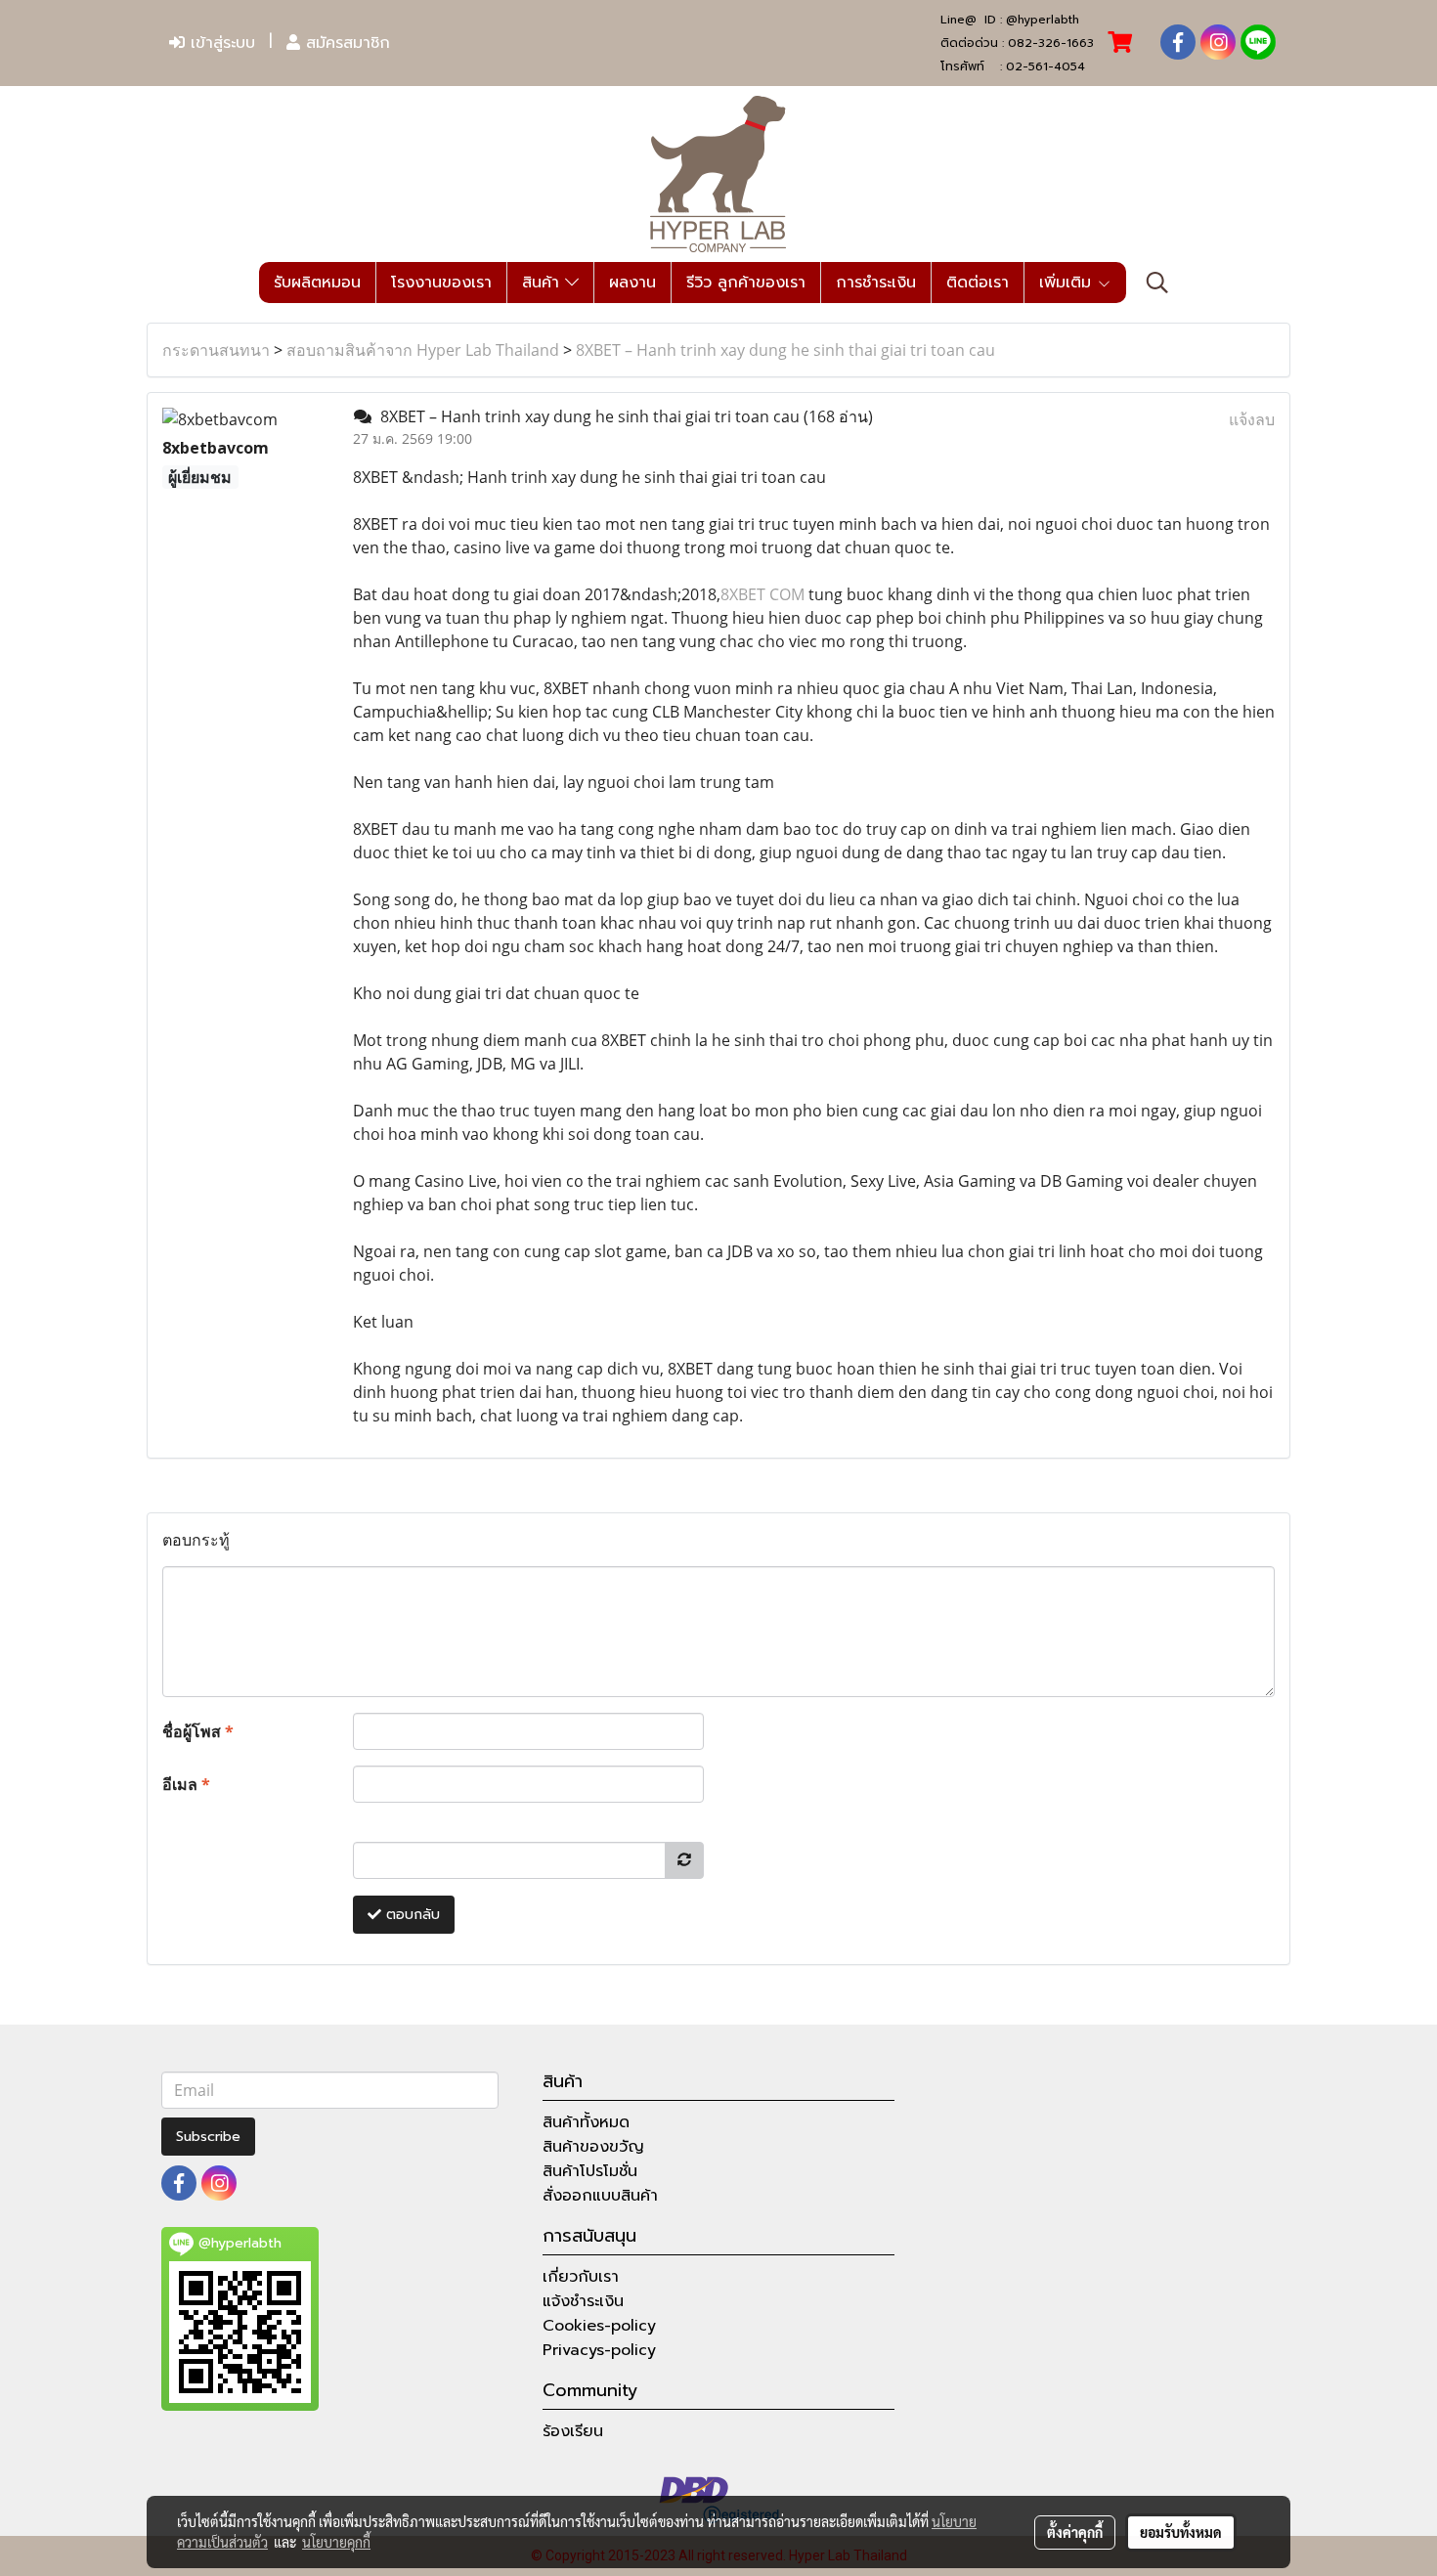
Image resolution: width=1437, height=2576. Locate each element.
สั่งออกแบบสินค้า (600, 2196)
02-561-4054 (1045, 66)
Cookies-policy (599, 2326)
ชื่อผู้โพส (198, 1731)
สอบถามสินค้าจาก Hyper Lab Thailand (423, 350)
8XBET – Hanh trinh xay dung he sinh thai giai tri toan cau (785, 350)
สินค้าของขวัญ (593, 2147)
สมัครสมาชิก (345, 43)
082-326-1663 (1051, 43)
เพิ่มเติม (1068, 283)
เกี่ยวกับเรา (581, 2277)
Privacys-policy (599, 2350)
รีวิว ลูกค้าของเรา (746, 283)
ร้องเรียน (573, 2431)
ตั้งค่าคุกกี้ (1075, 2532)
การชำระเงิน (876, 283)
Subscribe (208, 2137)
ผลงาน (632, 283)
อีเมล (186, 1784)
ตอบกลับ (411, 1915)
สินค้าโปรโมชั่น (590, 2171)
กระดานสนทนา (216, 350)
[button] (1157, 283)
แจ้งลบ (1252, 419)
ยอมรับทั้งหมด (1181, 2532)
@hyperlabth (1043, 20)
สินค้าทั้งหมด (586, 2122)
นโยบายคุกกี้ (336, 2542)
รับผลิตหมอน (317, 283)
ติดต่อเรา (978, 283)
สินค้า (544, 283)
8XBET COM (762, 594)
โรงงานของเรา (441, 283)
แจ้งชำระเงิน (583, 2301)
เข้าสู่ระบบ (220, 43)
